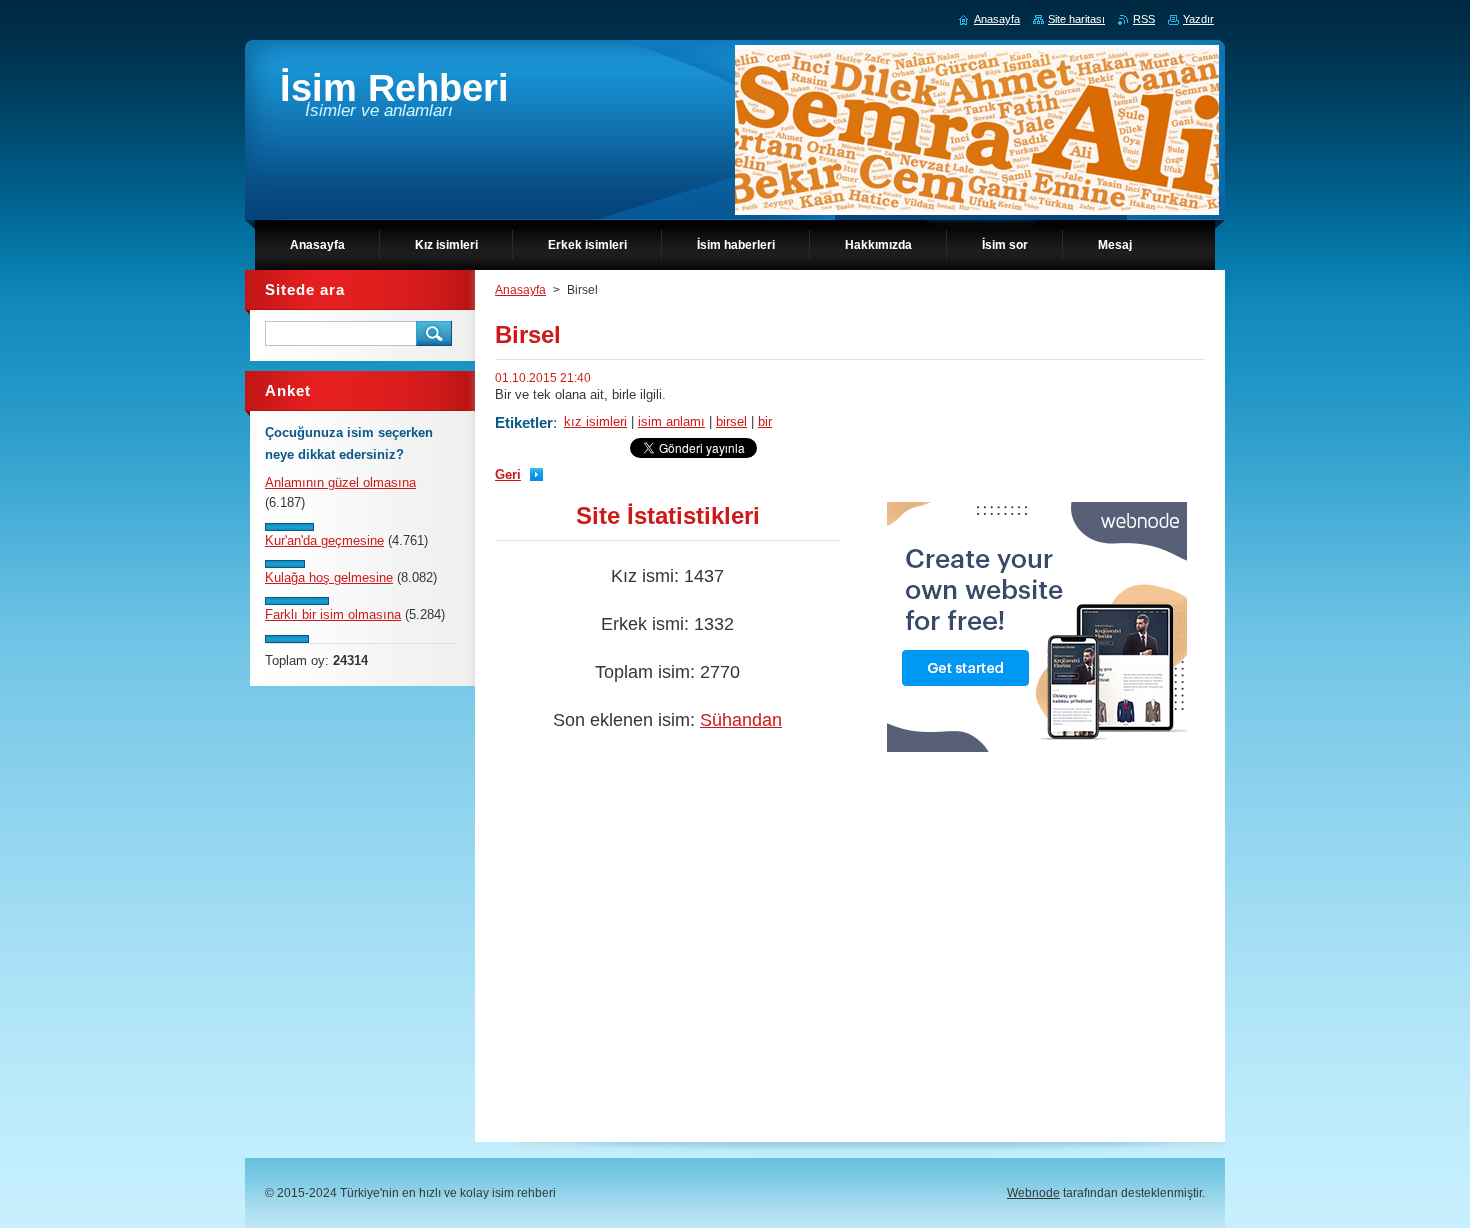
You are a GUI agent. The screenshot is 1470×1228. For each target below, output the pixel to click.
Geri (508, 474)
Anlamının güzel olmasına (340, 482)
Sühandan (741, 720)
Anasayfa (520, 290)
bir (765, 421)
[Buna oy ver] (289, 526)
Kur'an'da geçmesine (324, 540)
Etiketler (524, 422)
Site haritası (1076, 19)
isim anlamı (671, 421)
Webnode (1033, 1193)
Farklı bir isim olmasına (333, 614)
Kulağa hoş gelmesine (329, 577)
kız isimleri (595, 421)
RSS (1144, 19)
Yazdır (1198, 19)
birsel (731, 421)
